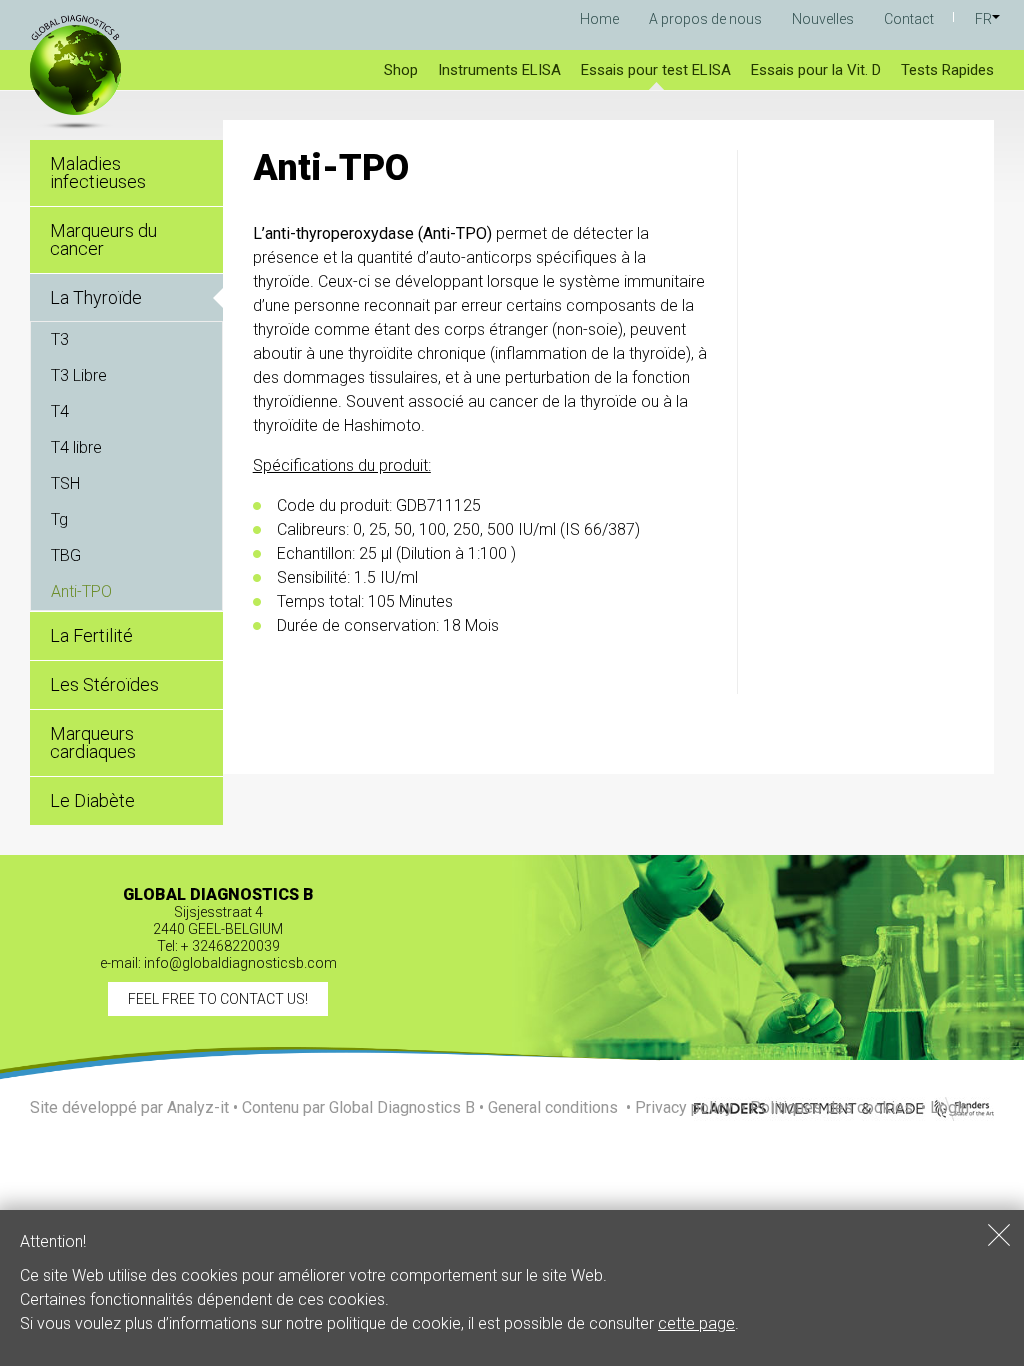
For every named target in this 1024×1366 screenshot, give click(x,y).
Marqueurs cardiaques (93, 742)
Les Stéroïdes (104, 684)
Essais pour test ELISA (656, 70)
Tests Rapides (947, 70)
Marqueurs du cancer (103, 239)
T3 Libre (79, 375)
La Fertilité (91, 635)
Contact (909, 19)
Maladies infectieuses (98, 172)
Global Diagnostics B (402, 1107)
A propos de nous (705, 19)
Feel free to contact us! (218, 999)
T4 (60, 411)
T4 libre (76, 447)
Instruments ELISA (499, 70)
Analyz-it (198, 1107)
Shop (401, 70)
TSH (65, 483)
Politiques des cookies (831, 1107)
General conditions (553, 1107)
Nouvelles (823, 19)
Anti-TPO (81, 591)
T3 (60, 339)
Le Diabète (92, 800)
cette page (696, 1323)
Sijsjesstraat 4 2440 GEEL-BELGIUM (218, 920)
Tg (59, 519)
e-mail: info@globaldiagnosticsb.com (218, 963)
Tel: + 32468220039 (218, 946)
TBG (66, 555)
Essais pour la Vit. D (816, 70)
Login (949, 1107)
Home (599, 19)
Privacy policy (684, 1107)
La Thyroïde (96, 297)
